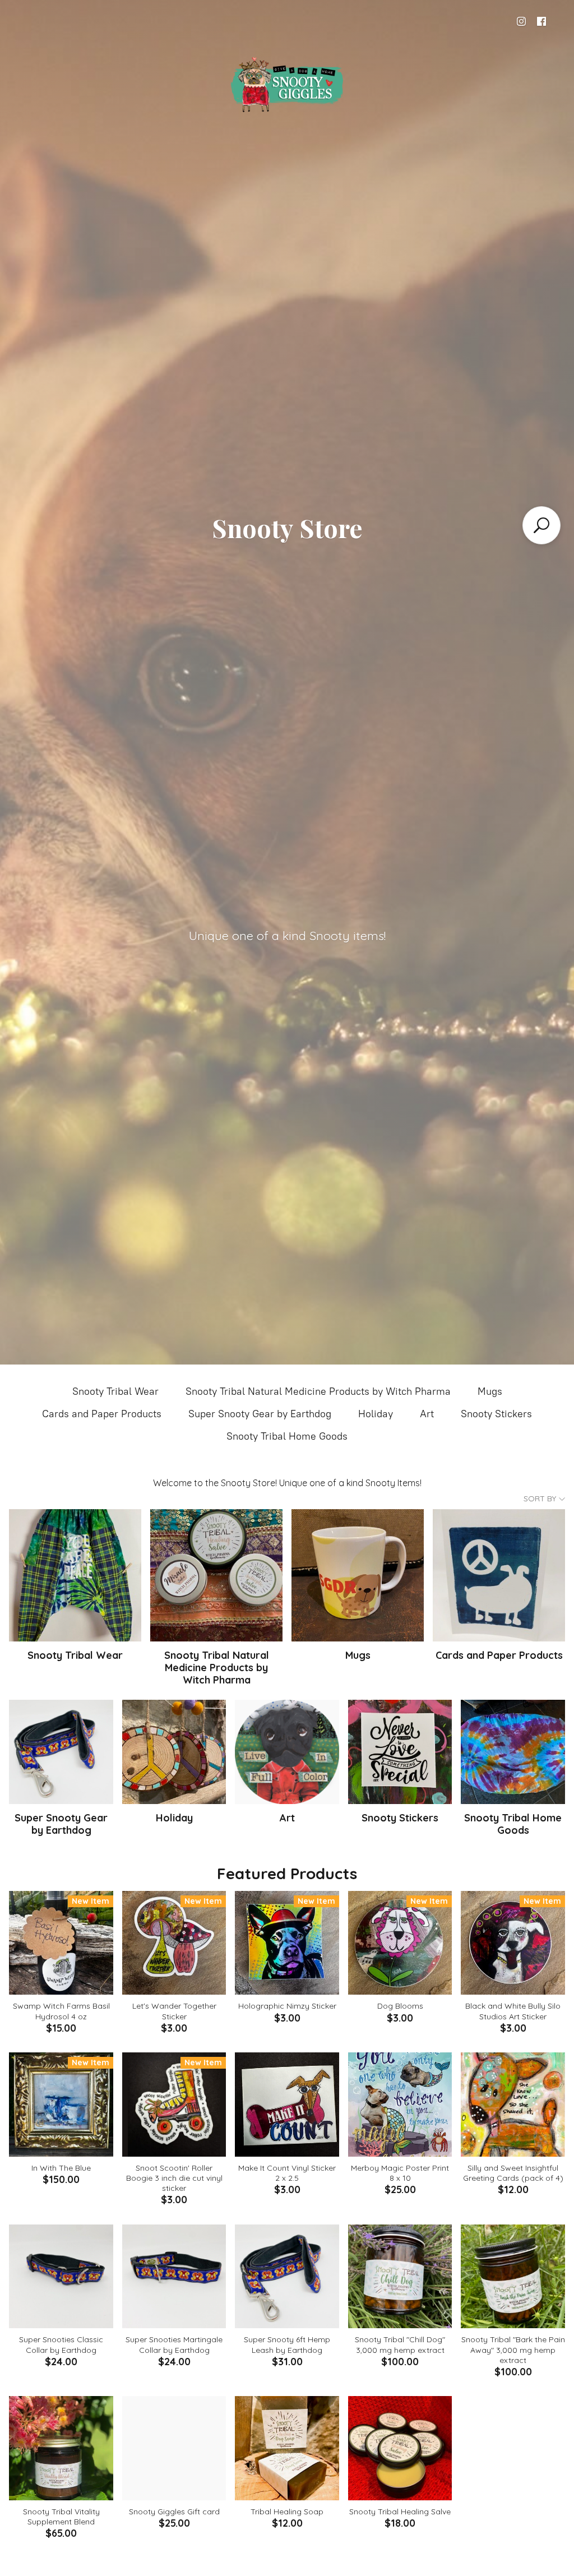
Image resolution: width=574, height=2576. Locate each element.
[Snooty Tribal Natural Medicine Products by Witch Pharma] (216, 1575)
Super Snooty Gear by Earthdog (260, 1414)
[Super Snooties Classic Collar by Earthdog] (61, 2277)
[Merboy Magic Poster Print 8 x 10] (400, 2105)
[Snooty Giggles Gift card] (174, 2448)
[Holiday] (174, 1752)
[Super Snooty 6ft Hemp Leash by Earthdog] (287, 2277)
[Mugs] (358, 1575)
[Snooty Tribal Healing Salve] (400, 2448)
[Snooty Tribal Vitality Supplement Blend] (61, 2448)
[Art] (287, 1752)
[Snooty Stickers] (400, 1752)
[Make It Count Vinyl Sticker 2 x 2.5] (287, 2105)
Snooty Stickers (496, 1414)
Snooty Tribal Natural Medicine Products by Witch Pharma (318, 1391)
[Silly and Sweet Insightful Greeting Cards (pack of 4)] (513, 2105)
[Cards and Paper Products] (499, 1575)
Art (427, 1414)
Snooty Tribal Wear (115, 1391)
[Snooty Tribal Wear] (75, 1575)
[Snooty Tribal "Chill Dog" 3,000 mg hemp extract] (400, 2277)
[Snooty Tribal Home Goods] (513, 1752)
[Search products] (541, 525)
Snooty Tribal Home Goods (287, 1436)
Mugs (490, 1391)
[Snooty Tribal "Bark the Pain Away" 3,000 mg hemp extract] (513, 2277)
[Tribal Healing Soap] (287, 2448)
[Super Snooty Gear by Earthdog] (61, 1752)
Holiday (376, 1414)
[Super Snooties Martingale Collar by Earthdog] (174, 2277)
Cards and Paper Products (102, 1414)
